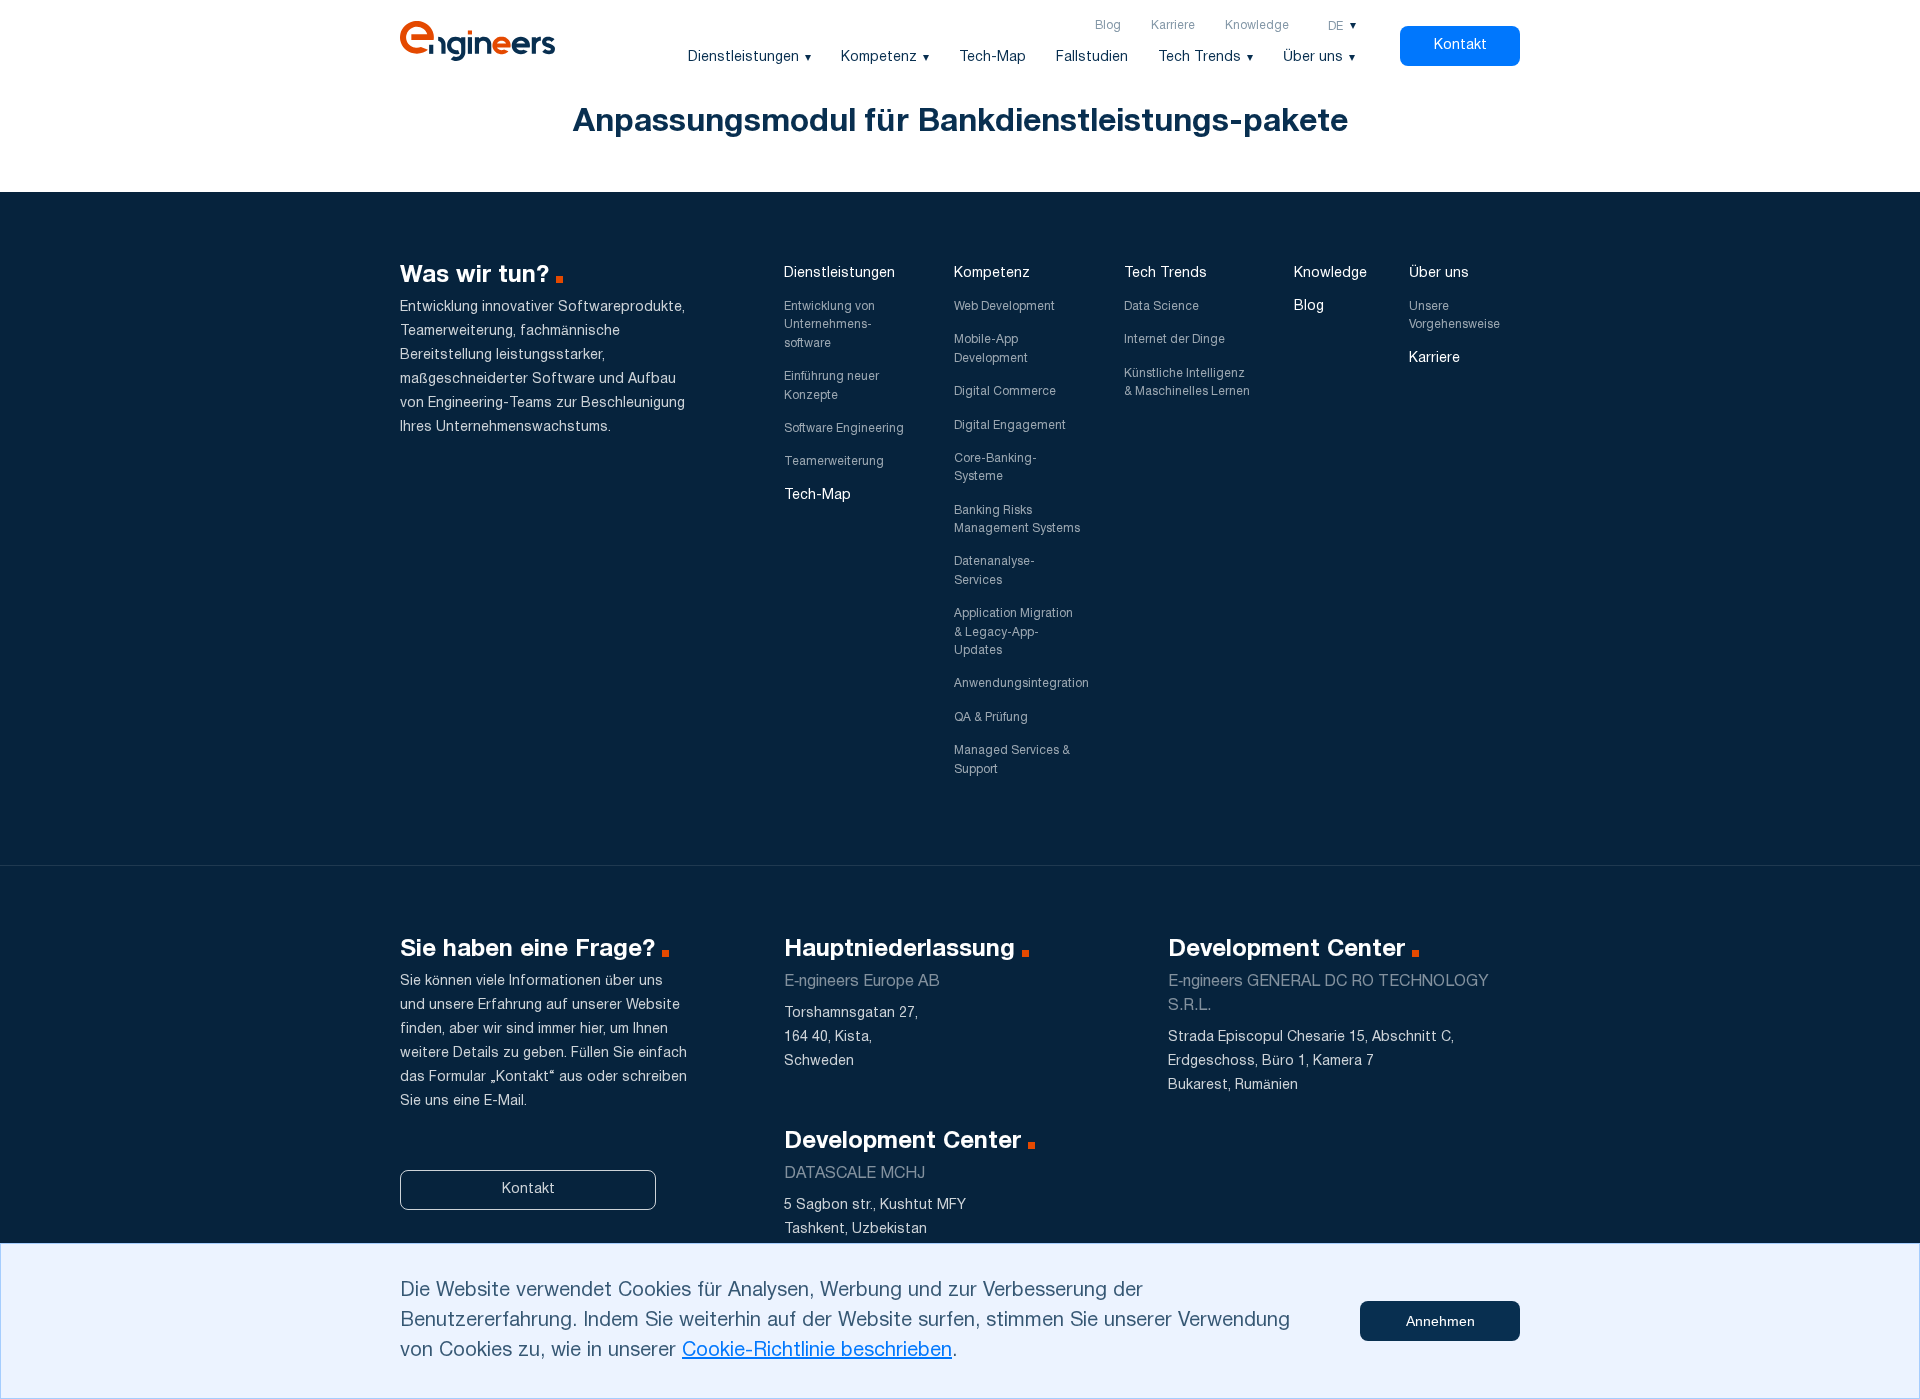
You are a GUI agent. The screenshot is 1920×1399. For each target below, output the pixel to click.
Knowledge (1257, 25)
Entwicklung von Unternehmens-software (829, 325)
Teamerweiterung (834, 461)
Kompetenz (879, 57)
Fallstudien (1092, 57)
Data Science (1161, 306)
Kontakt (1460, 45)
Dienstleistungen (743, 57)
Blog (1108, 25)
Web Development (1004, 306)
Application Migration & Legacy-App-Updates (1013, 632)
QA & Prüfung (991, 717)
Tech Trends (1199, 57)
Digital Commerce (1005, 391)
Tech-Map (992, 57)
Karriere (1173, 25)
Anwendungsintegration (1021, 683)
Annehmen (1440, 1321)
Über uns (1313, 57)
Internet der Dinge (1174, 339)
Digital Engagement (1010, 425)
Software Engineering (844, 428)
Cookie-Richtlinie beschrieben (817, 1351)
